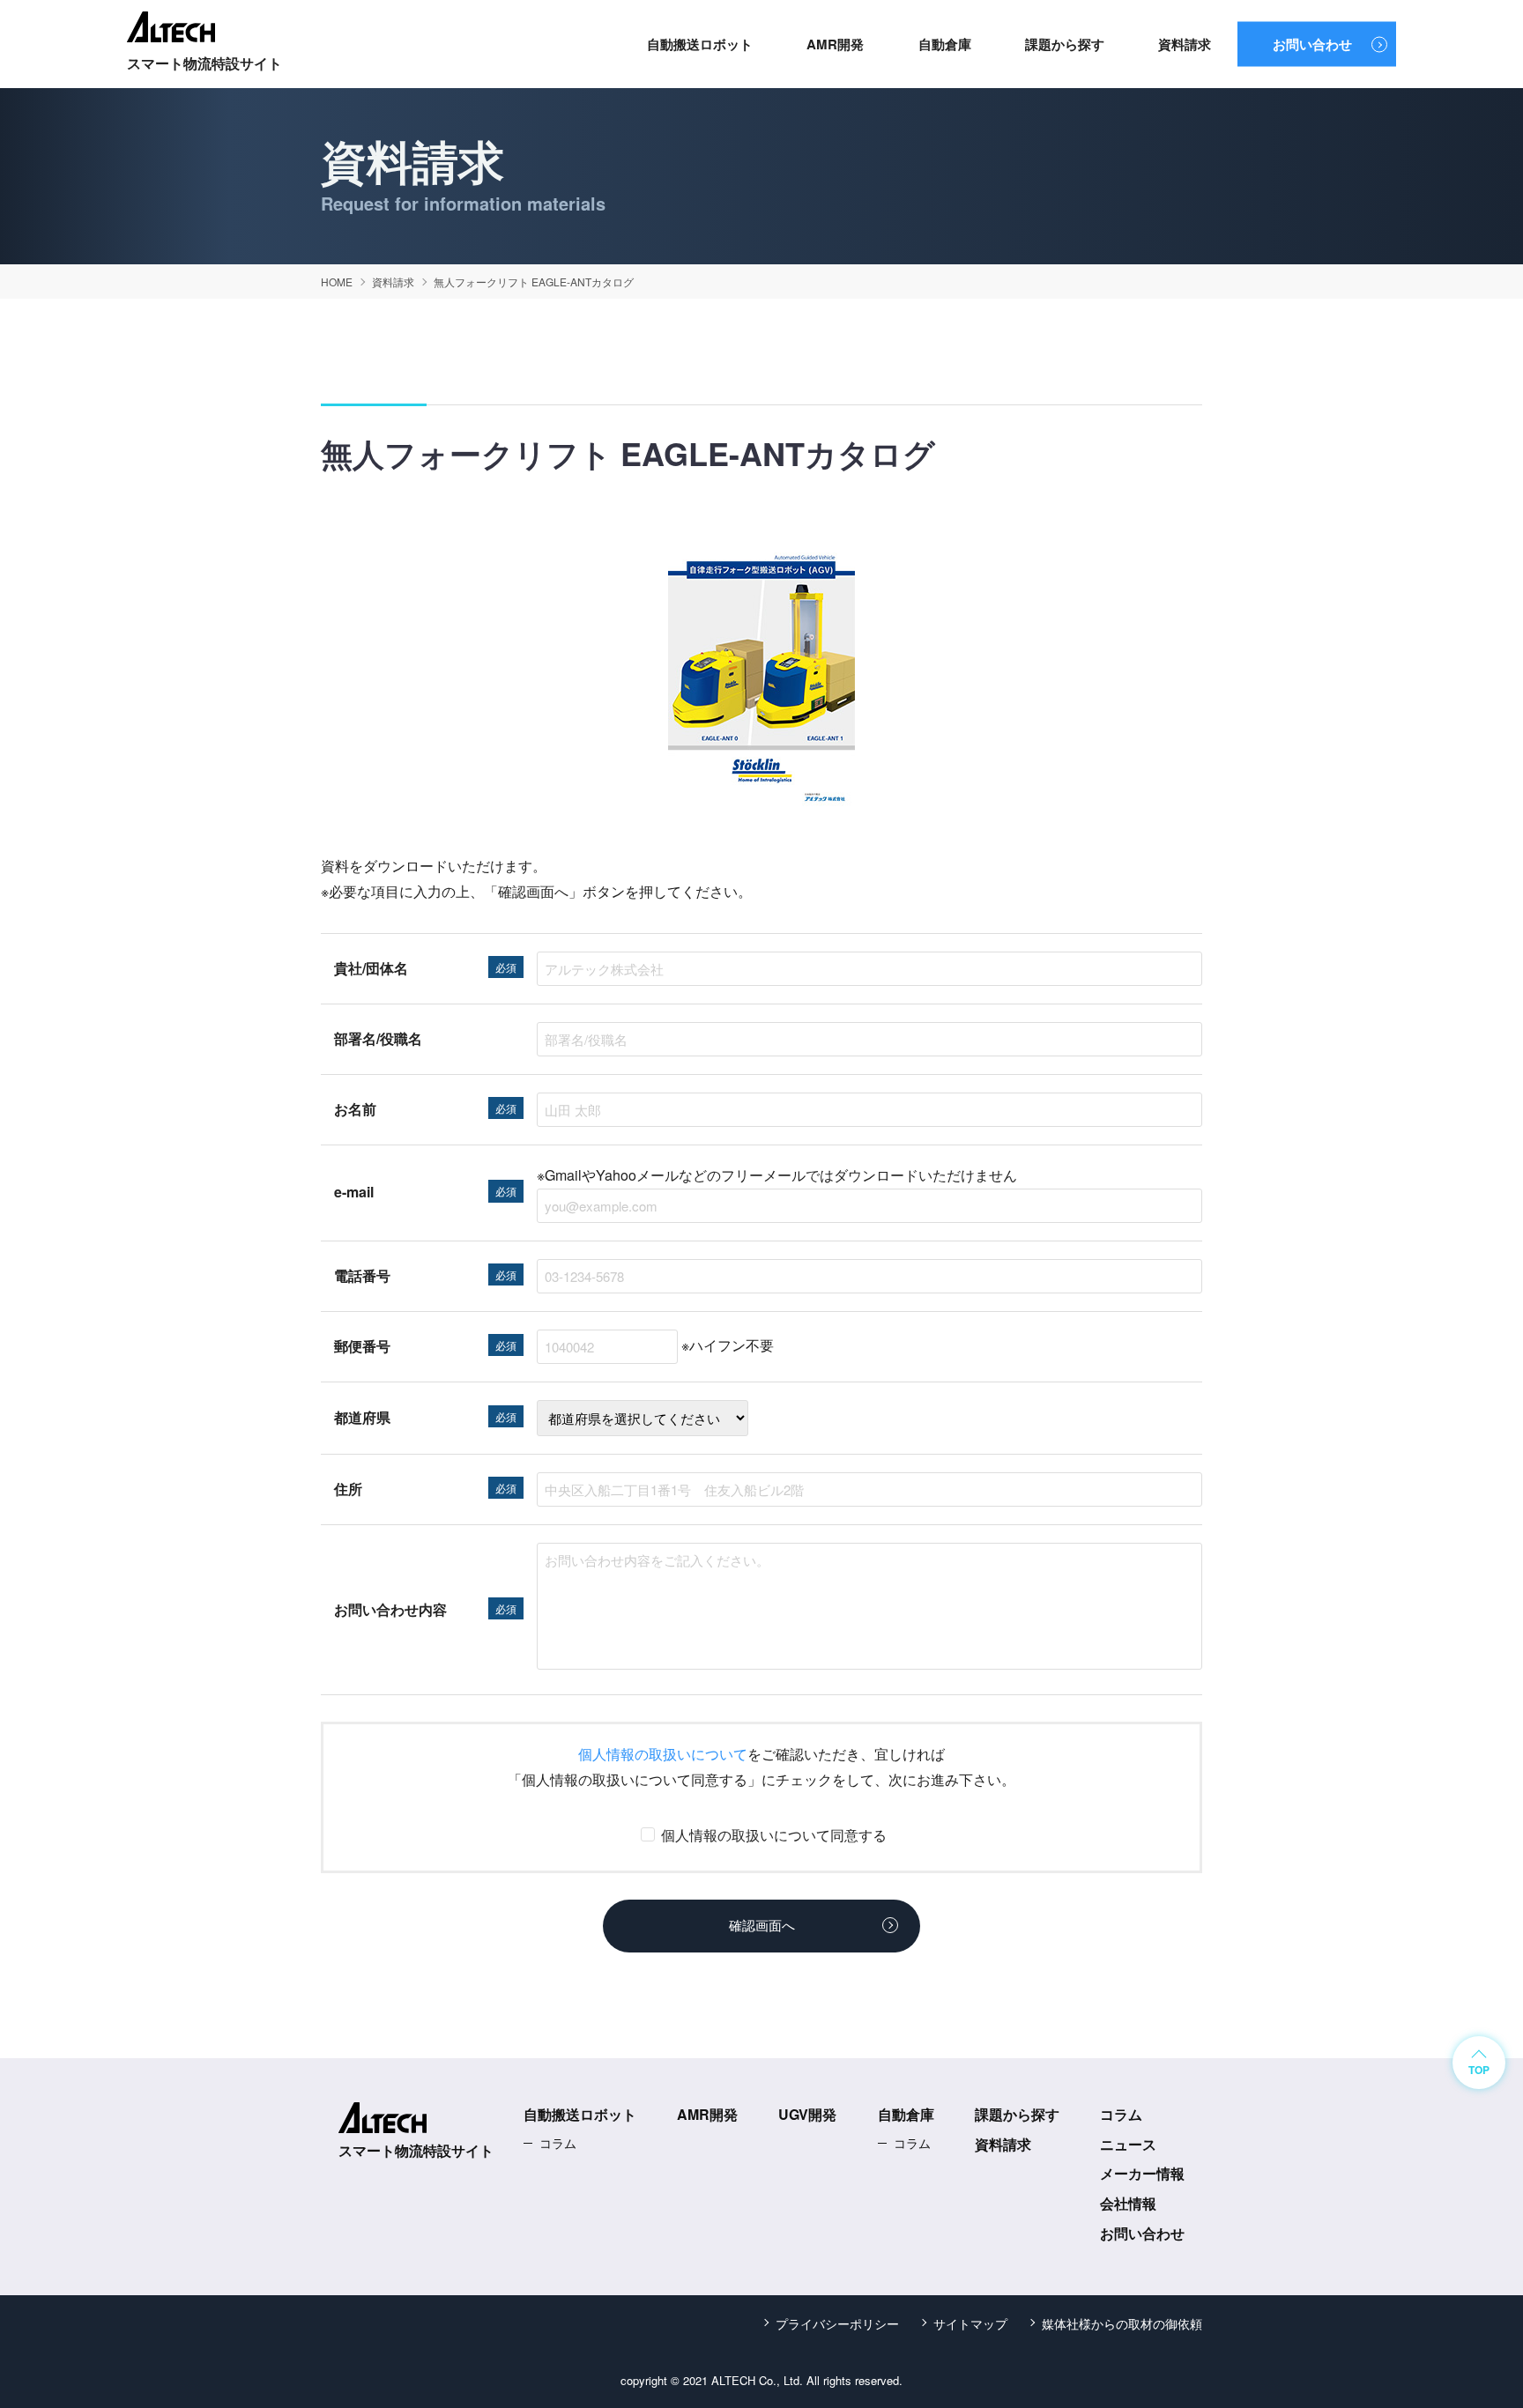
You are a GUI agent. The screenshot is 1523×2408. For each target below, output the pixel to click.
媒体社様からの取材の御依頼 (1122, 2323)
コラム (558, 2143)
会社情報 (1128, 2203)
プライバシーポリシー (837, 2323)
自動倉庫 (945, 44)
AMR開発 (835, 44)
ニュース (1128, 2144)
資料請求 (1185, 44)
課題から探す (1065, 44)
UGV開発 (807, 2114)
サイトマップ (970, 2323)
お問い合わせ (1312, 44)
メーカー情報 (1142, 2173)
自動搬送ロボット (700, 44)
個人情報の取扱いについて (663, 1754)
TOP (1479, 2070)
